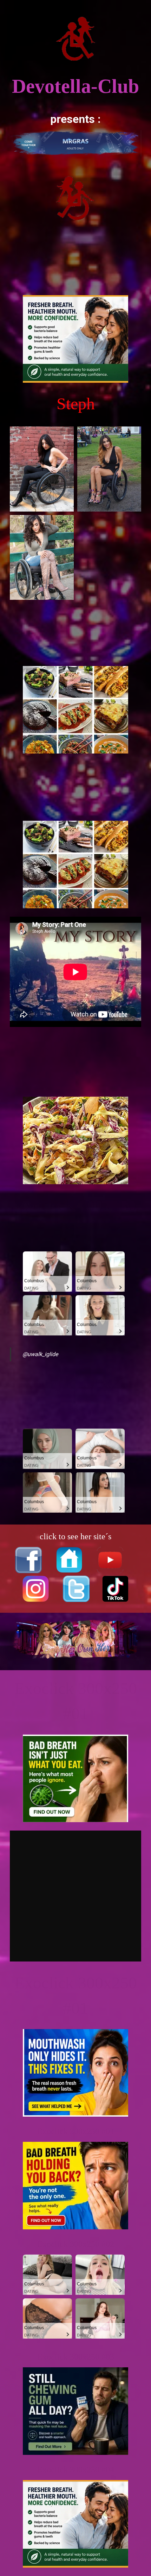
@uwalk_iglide (40, 1354)
